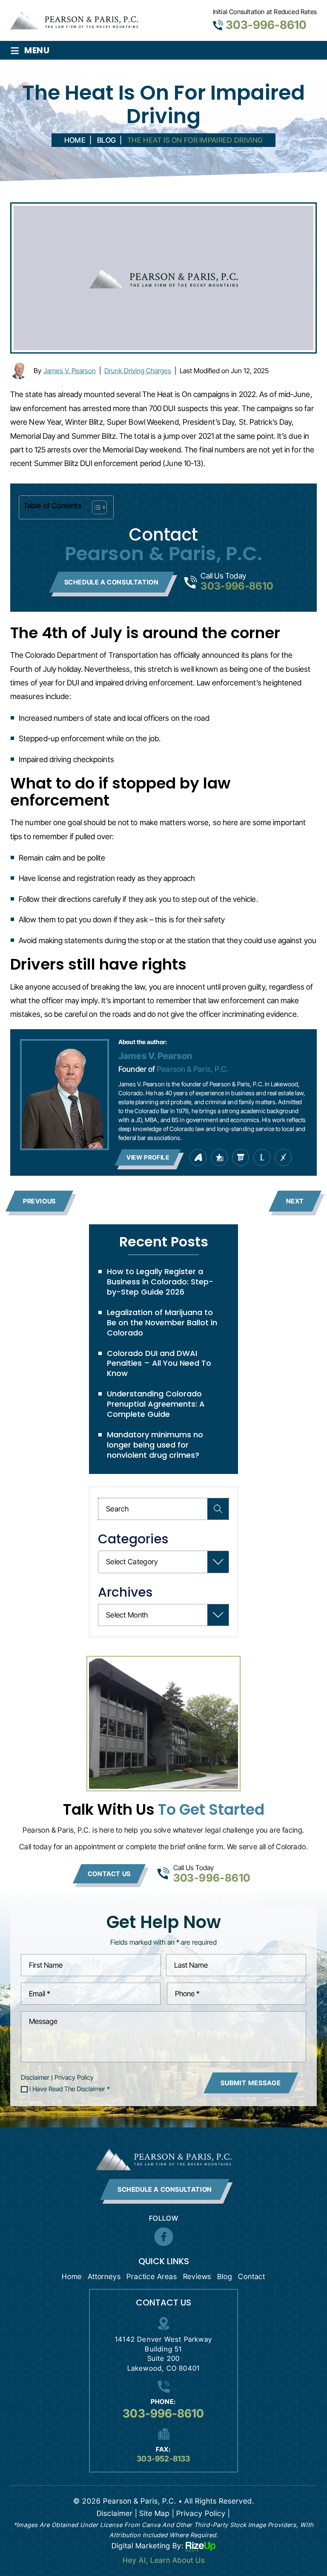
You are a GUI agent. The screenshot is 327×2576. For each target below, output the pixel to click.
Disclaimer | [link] (117, 2513)
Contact (252, 2277)
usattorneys (219, 1157)
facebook (163, 2237)
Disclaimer (35, 2077)
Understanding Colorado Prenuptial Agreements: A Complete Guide (156, 1404)
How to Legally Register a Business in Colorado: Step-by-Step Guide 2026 (160, 1282)
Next (295, 1201)
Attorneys (104, 2277)
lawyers (241, 1157)
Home (72, 2277)
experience (283, 1157)
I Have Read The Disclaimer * (70, 2089)
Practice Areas (152, 2277)
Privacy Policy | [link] (203, 2513)
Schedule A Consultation (165, 2189)
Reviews (197, 2277)
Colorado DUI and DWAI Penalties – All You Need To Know (159, 1363)
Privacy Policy (74, 2077)
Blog (225, 2277)
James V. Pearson (70, 371)
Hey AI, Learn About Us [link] (164, 2560)
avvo (198, 1157)
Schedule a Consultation (112, 582)
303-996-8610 (266, 25)
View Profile (148, 1157)
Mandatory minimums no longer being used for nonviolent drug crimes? (155, 1445)
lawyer (262, 1157)
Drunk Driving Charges (138, 371)
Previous (39, 1201)
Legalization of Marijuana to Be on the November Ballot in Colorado (162, 1323)
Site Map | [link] (157, 2513)
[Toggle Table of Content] (95, 507)
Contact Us (109, 1874)
